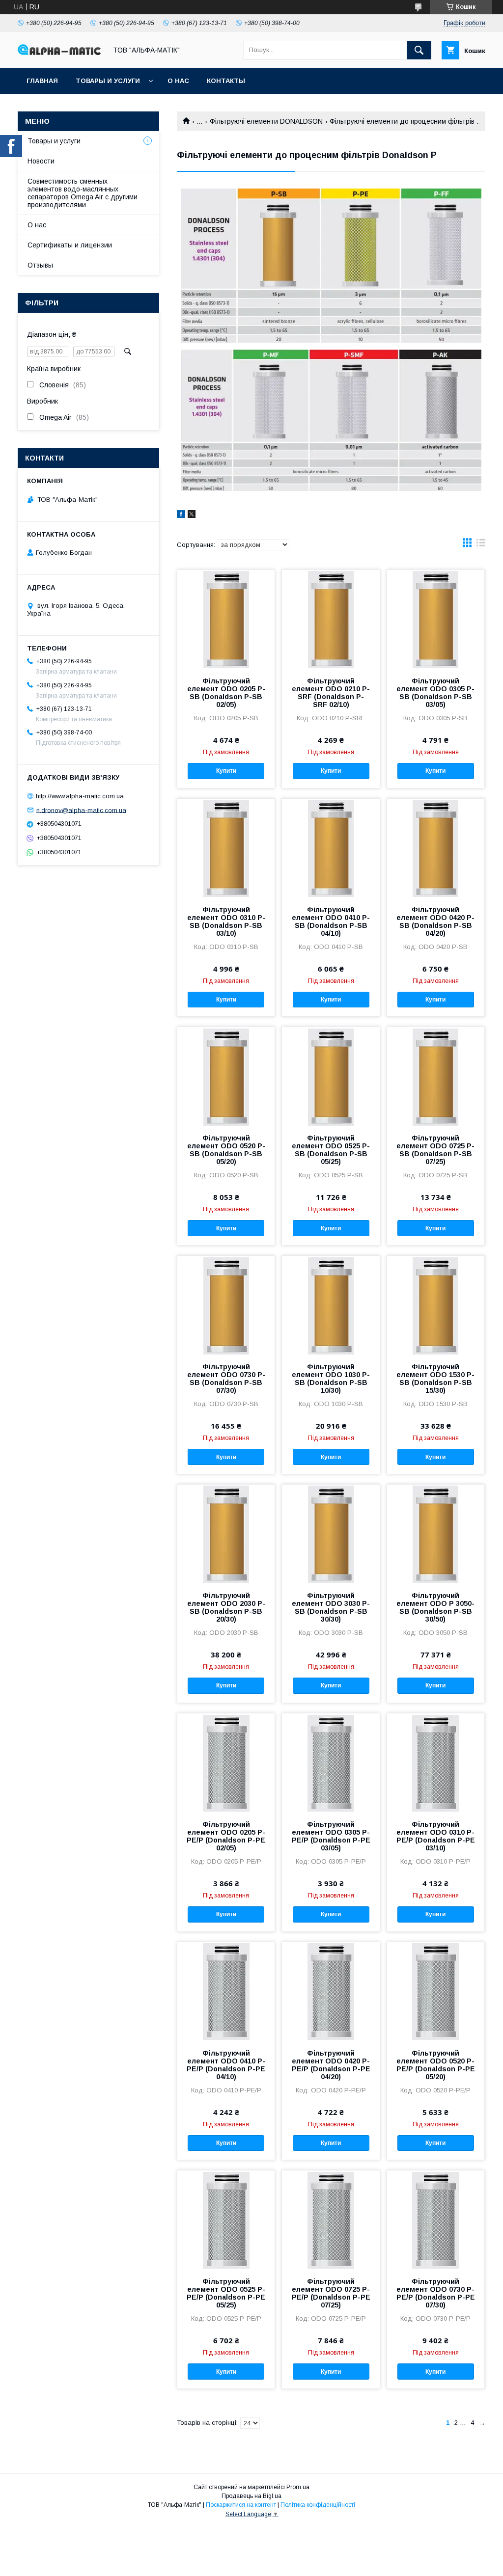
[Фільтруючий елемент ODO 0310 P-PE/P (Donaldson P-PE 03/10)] (436, 1763)
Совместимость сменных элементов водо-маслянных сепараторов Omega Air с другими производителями (83, 193)
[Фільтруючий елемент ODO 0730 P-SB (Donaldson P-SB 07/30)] (226, 1305)
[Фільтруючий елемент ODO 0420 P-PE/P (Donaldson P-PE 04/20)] (331, 1991)
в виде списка (481, 545)
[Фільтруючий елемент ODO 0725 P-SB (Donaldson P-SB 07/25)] (436, 1076)
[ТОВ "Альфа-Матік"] (59, 53)
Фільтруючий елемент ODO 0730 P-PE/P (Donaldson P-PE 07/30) (436, 2293)
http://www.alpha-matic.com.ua (80, 796)
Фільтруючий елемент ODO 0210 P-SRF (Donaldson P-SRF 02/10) (331, 693)
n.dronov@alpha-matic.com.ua (81, 810)
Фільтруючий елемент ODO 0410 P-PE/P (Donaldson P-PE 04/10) (226, 2065)
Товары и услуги (108, 81)
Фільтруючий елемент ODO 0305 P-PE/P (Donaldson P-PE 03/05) (331, 1836)
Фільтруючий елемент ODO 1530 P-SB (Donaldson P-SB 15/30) (435, 1379)
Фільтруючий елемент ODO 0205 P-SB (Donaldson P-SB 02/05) (226, 693)
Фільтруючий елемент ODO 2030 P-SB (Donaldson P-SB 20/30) (226, 1607)
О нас (178, 81)
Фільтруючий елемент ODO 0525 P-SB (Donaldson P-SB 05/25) (331, 1150)
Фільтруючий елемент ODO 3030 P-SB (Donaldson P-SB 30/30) (331, 1607)
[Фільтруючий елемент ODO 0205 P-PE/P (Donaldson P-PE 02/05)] (226, 1763)
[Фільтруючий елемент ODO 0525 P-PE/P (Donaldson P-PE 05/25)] (226, 2220)
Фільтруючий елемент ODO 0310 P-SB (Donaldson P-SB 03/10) (226, 922)
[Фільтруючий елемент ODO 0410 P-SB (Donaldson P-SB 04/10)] (331, 848)
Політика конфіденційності (318, 2505)
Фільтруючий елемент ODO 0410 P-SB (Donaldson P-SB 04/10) (331, 922)
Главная (42, 81)
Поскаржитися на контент (241, 2505)
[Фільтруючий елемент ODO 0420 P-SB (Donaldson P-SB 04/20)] (436, 848)
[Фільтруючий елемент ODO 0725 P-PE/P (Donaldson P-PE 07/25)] (331, 2220)
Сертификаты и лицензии (70, 245)
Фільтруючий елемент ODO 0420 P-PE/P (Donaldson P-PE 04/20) (331, 2065)
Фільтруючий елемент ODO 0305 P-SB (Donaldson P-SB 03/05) (435, 693)
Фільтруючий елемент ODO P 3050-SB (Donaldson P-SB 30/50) (435, 1607)
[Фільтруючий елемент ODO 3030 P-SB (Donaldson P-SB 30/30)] (331, 1534)
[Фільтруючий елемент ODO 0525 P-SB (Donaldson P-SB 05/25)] (331, 1076)
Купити (226, 771)
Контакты (226, 81)
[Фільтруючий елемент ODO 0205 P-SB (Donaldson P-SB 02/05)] (226, 619)
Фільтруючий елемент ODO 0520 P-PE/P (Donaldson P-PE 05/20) (436, 2065)
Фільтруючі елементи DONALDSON (266, 121)
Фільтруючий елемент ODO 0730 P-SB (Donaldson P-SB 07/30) (226, 1379)
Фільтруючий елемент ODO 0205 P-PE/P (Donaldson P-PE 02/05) (226, 1836)
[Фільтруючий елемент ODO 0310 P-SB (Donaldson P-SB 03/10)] (226, 848)
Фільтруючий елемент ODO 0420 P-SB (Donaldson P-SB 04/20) (435, 922)
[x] (192, 515)
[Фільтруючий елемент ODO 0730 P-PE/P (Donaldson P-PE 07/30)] (436, 2220)
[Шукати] (419, 50)
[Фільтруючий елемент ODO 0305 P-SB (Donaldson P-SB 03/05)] (436, 619)
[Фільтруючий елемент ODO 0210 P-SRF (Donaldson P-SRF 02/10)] (331, 619)
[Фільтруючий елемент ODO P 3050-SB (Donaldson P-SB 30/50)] (436, 1534)
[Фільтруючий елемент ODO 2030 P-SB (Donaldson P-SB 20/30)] (226, 1534)
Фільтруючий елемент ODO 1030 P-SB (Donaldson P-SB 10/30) (331, 1379)
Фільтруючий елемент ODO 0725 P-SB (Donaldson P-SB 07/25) (435, 1150)
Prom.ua (298, 2487)
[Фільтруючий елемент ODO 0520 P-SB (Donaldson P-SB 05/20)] (226, 1076)
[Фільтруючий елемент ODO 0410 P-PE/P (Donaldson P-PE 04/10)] (226, 1991)
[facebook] (181, 515)
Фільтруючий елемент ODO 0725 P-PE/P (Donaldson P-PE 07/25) (331, 2293)
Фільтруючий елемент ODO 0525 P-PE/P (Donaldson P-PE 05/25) (226, 2293)
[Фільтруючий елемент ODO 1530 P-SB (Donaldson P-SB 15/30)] (436, 1305)
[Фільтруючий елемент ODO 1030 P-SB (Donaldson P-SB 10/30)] (331, 1305)
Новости (41, 161)
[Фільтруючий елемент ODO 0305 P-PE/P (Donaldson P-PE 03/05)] (331, 1763)
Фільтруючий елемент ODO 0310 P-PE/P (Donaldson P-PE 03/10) (436, 1836)
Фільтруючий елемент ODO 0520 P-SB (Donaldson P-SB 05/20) (226, 1150)
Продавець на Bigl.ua (251, 2496)
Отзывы (40, 265)
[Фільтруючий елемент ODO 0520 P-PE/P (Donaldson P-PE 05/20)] (436, 1991)
